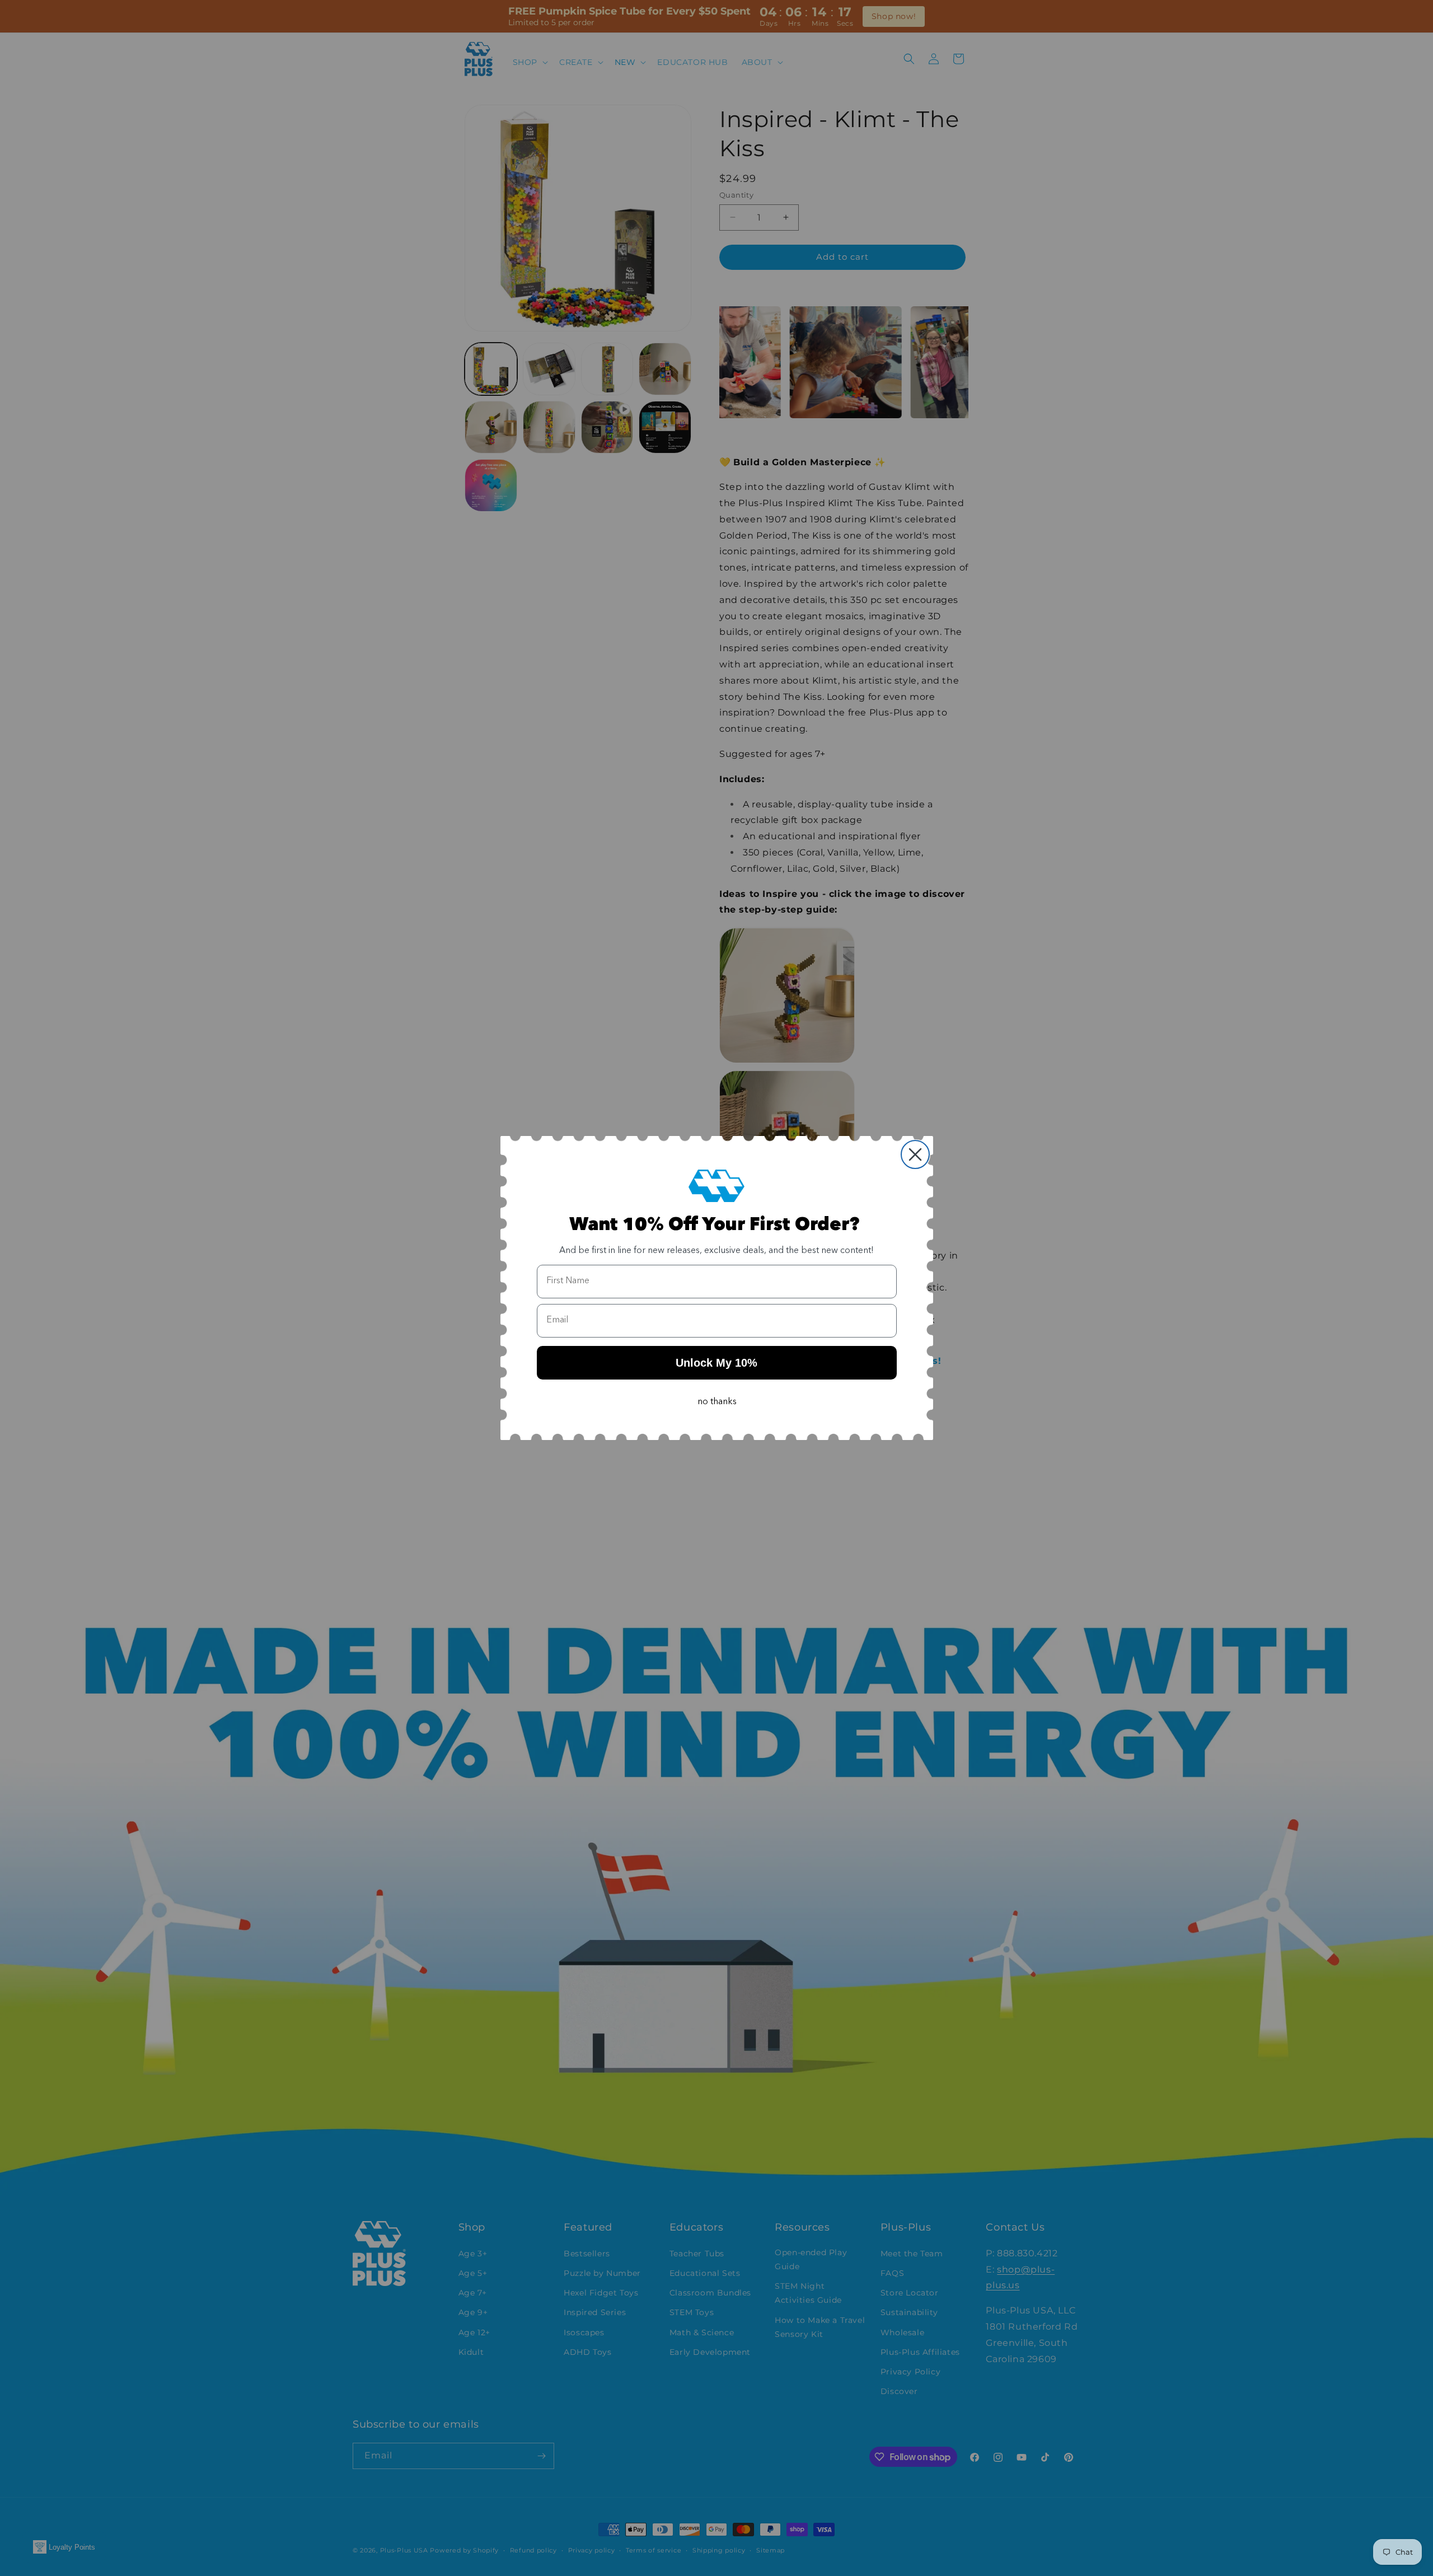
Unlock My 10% (716, 1363)
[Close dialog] (915, 1154)
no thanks (717, 1402)
